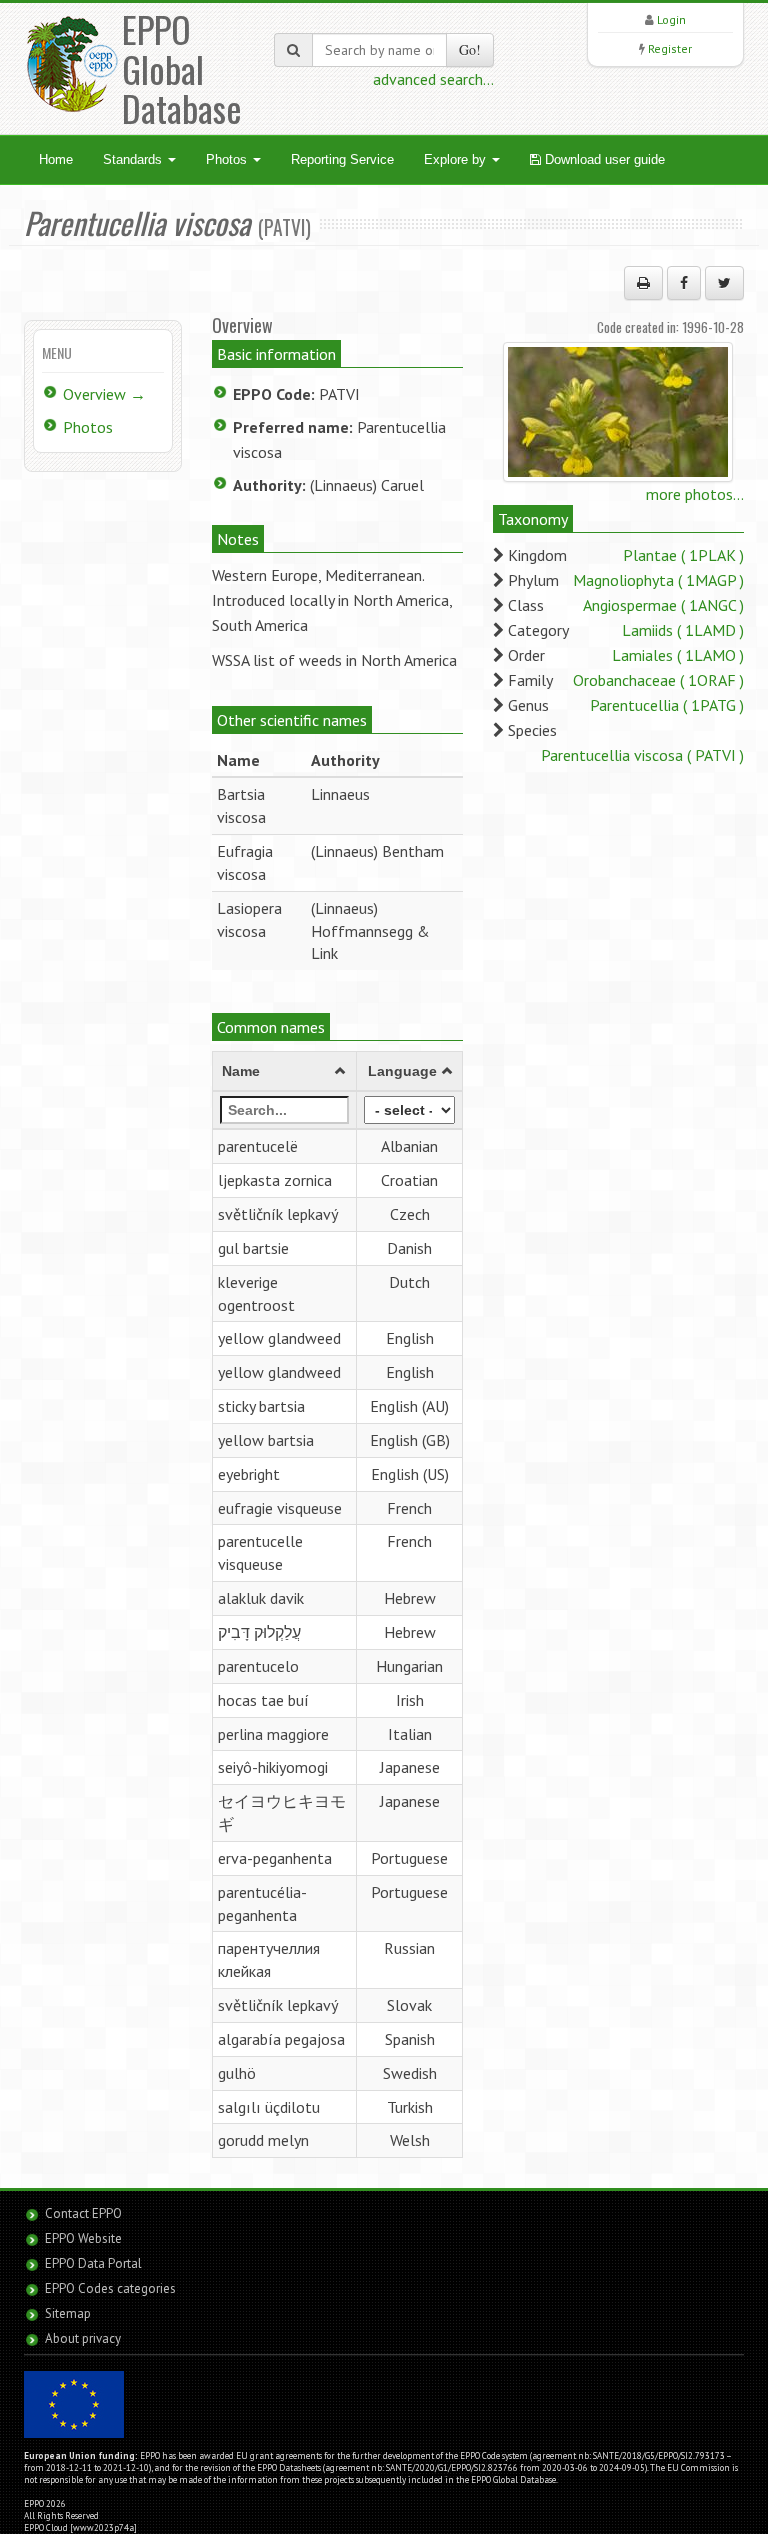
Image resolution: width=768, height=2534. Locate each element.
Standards (134, 159)
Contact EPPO (83, 2213)
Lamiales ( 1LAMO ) (678, 655)
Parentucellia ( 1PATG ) (667, 705)
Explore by (457, 159)
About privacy (83, 2338)
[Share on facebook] (684, 283)
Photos (228, 159)
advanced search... (433, 79)
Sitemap (68, 2313)
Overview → (104, 394)
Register (670, 48)
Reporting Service (342, 159)
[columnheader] (284, 1072)
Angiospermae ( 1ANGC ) (663, 605)
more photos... (695, 494)
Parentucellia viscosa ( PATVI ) (642, 755)
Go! (470, 49)
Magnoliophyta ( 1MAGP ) (658, 580)
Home (56, 159)
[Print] (643, 283)
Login (671, 19)
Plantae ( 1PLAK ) (683, 555)
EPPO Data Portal (93, 2263)
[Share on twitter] (724, 283)
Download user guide (603, 159)
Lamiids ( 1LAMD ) (683, 630)
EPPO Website (83, 2238)
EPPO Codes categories (110, 2288)
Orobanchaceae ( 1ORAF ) (658, 680)
